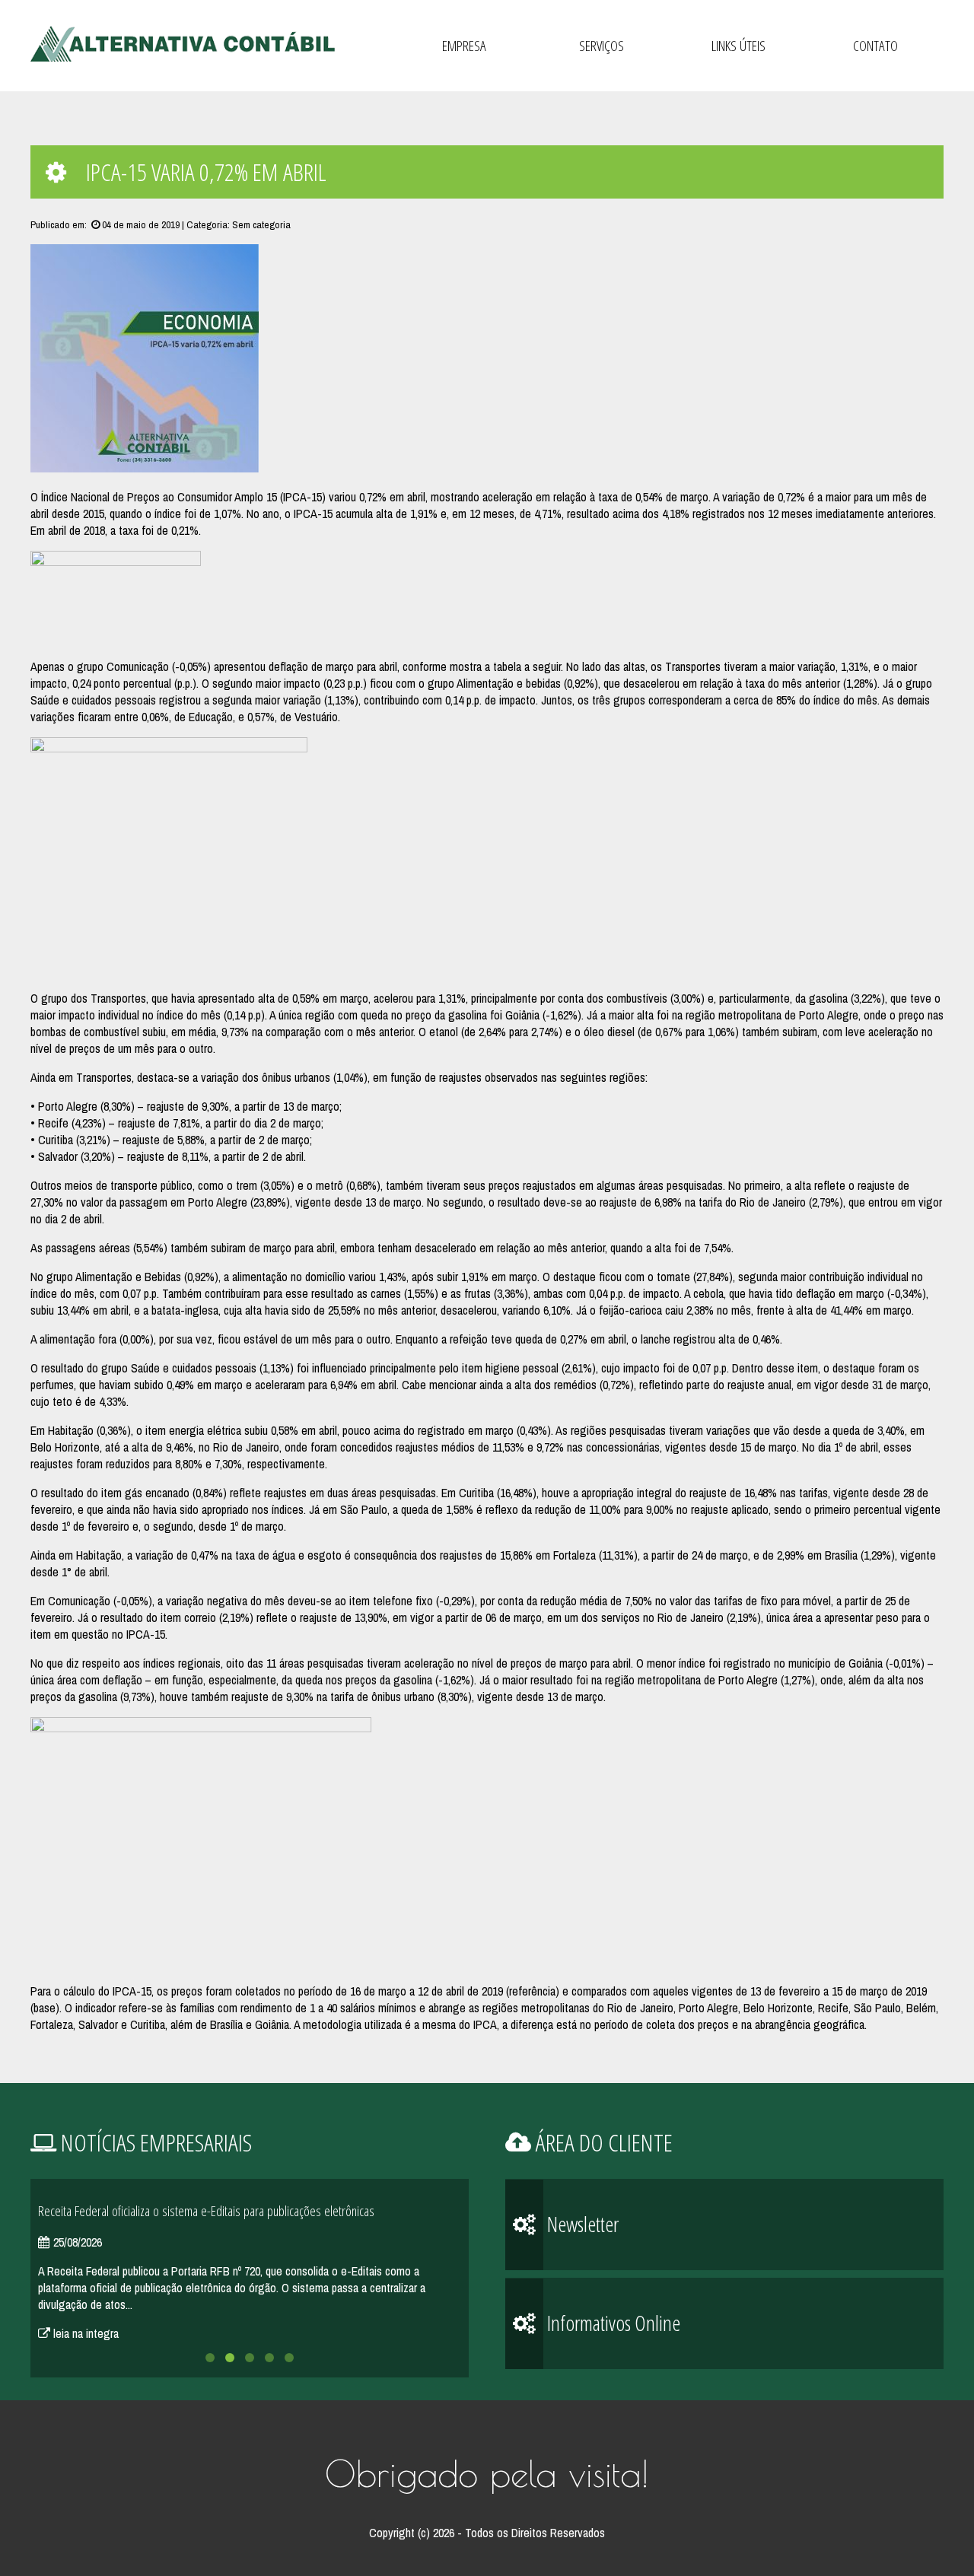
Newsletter (581, 2224)
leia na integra (84, 2333)
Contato (875, 46)
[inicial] (183, 45)
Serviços (602, 46)
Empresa (464, 46)
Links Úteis (738, 46)
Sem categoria (261, 224)
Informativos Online (612, 2323)
